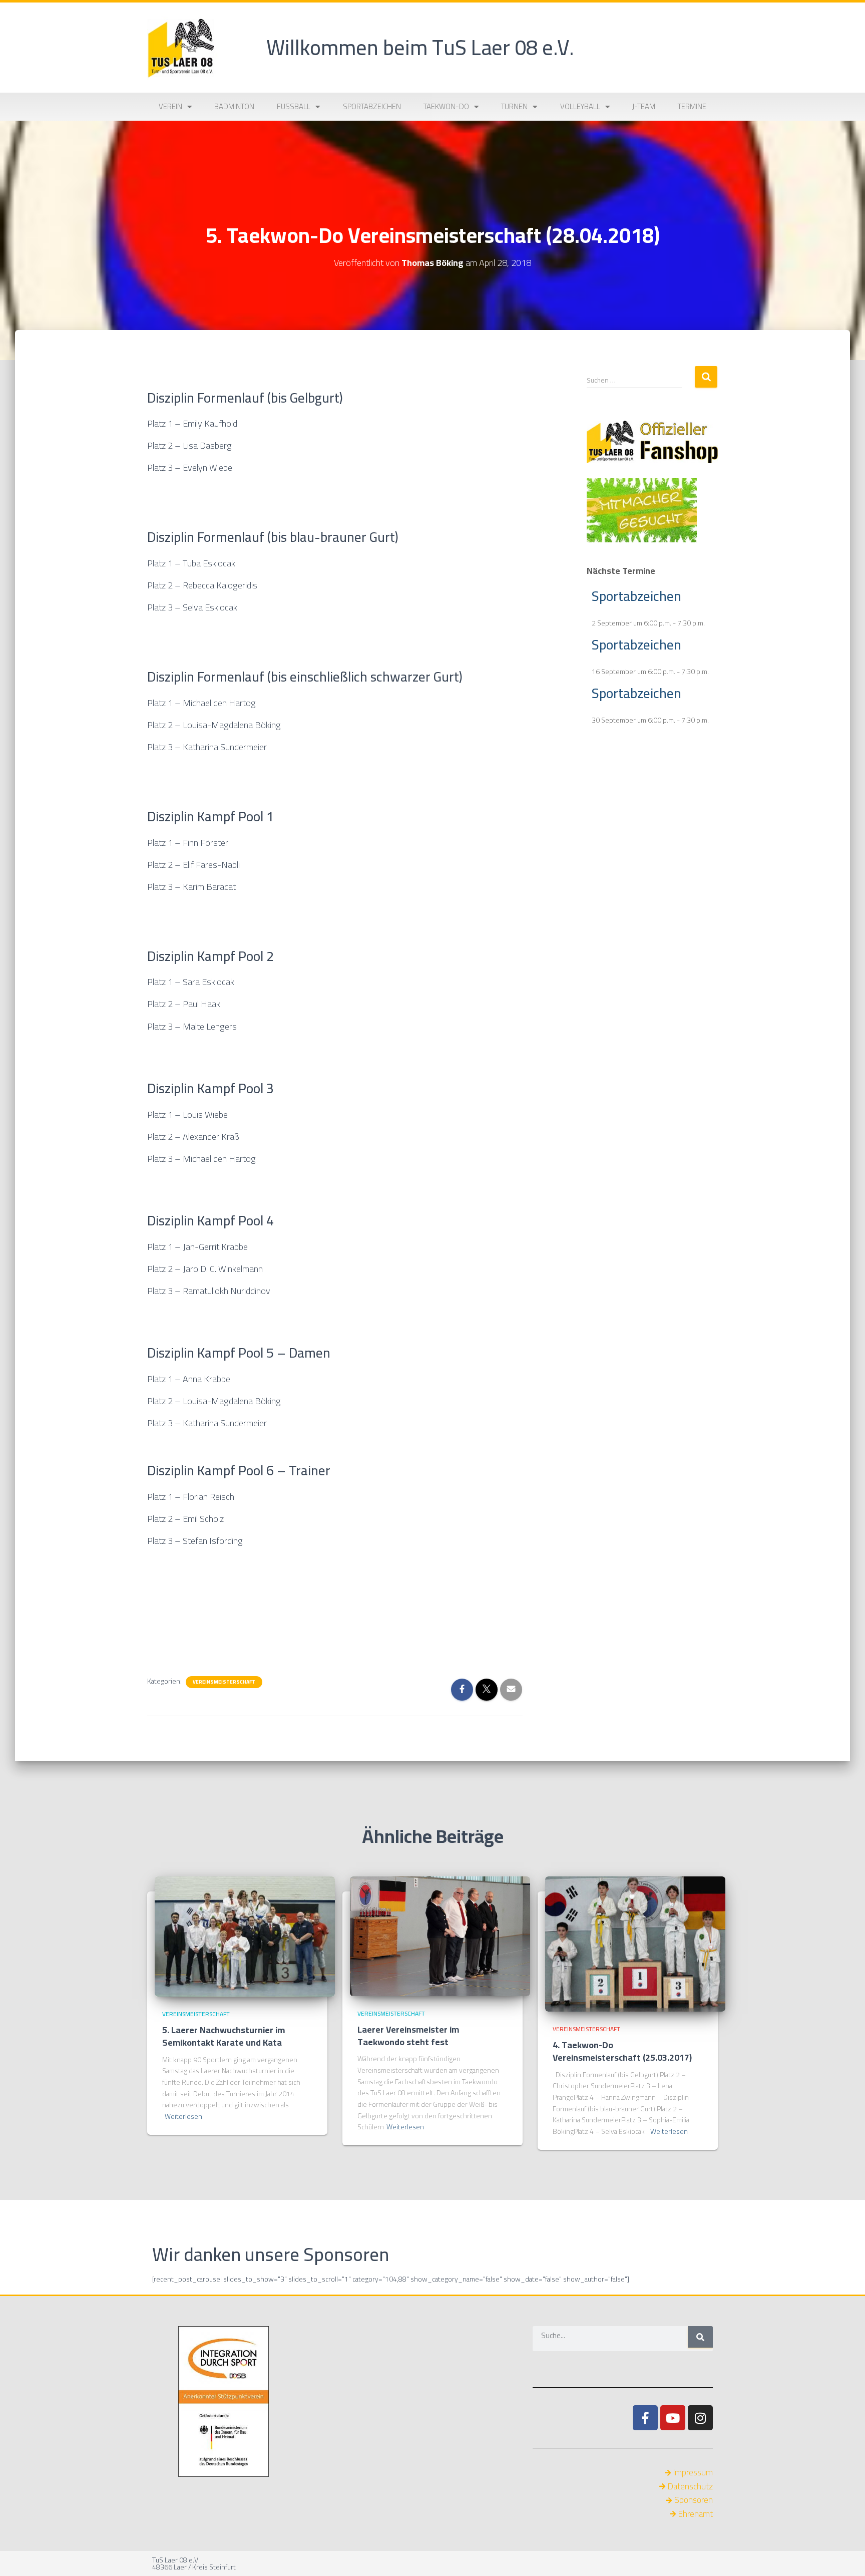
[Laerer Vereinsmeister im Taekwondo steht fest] (440, 1936)
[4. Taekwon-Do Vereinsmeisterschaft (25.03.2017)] (635, 1943)
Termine (692, 106)
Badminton (234, 106)
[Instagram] (700, 2418)
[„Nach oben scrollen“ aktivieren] (845, 2556)
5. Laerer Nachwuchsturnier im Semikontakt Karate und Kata (224, 2036)
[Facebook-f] (645, 2418)
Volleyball (580, 106)
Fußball (294, 106)
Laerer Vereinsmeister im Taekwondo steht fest (408, 2036)
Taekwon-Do (446, 106)
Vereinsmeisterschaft (224, 1682)
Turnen (514, 106)
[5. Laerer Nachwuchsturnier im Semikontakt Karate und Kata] (245, 1936)
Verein (170, 106)
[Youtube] (673, 2418)
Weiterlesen (183, 2117)
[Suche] (700, 2337)
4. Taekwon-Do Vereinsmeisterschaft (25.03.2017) (622, 2051)
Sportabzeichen (372, 106)
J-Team (644, 106)
